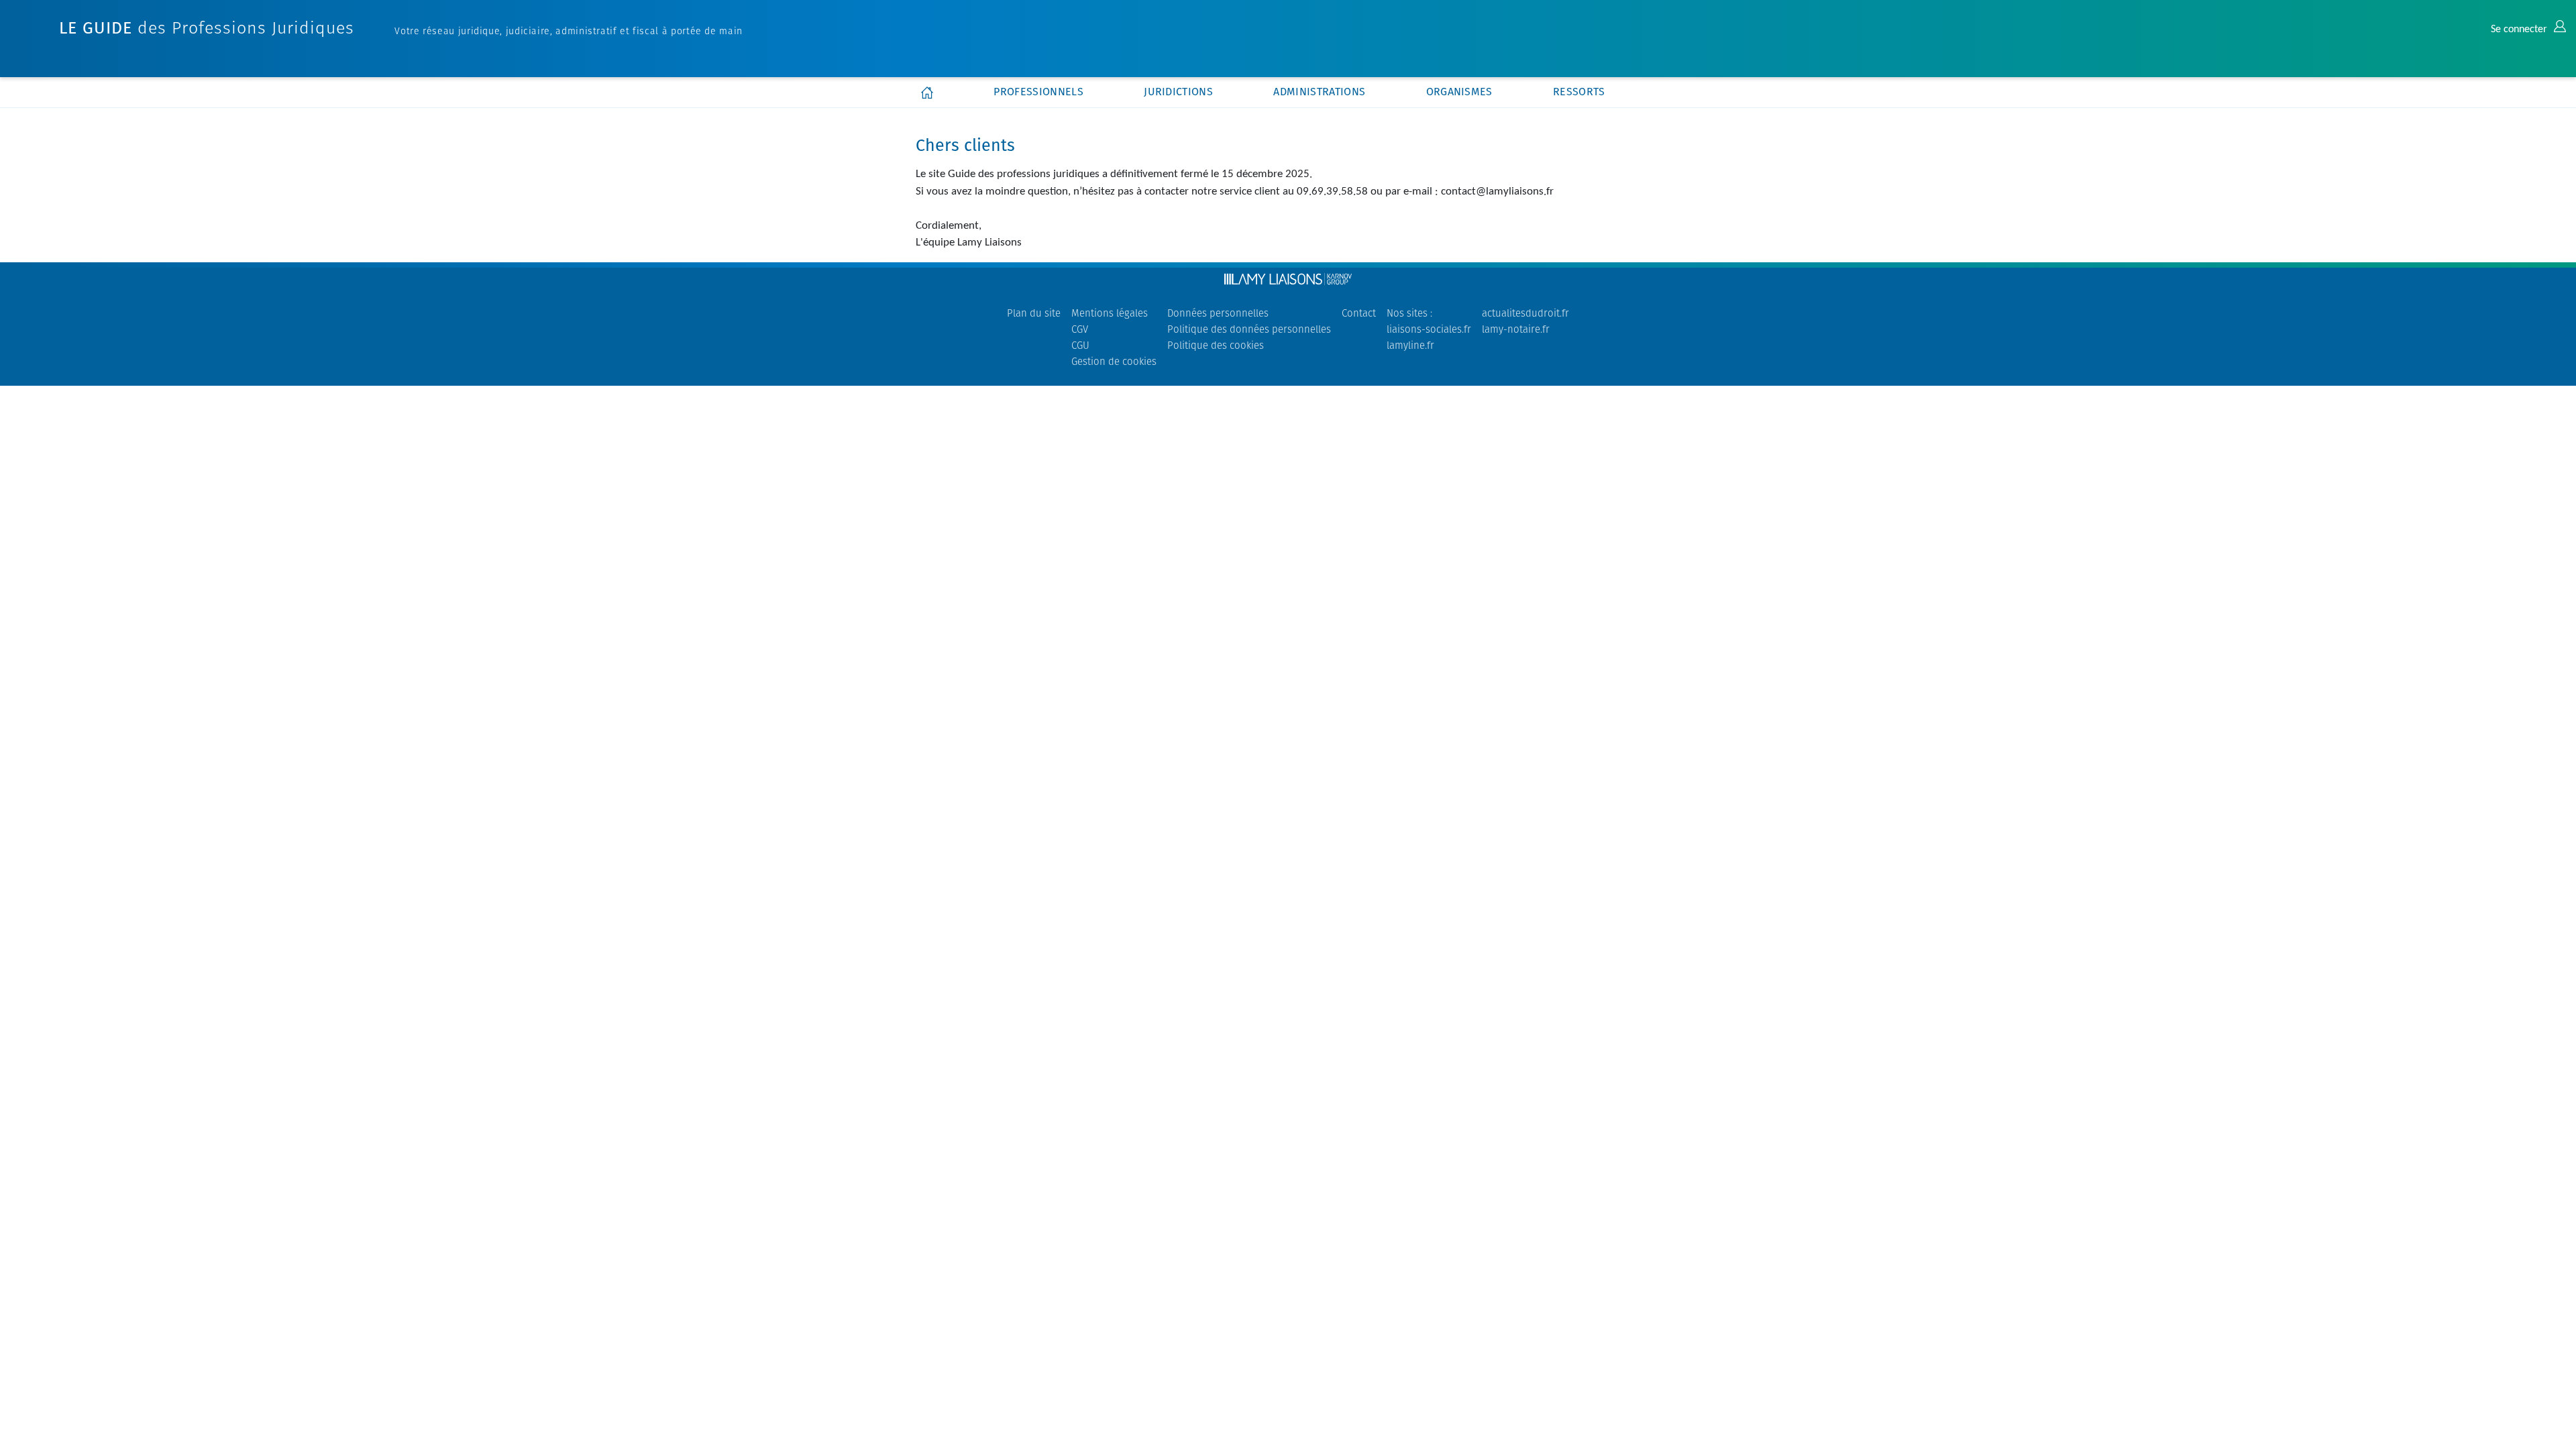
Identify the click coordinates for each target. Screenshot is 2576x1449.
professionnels (1038, 92)
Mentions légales (1110, 313)
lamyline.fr (1410, 345)
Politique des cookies (1216, 345)
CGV (1080, 329)
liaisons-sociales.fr (1429, 329)
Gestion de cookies (1114, 361)
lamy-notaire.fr (1516, 329)
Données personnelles (1218, 313)
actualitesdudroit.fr (1525, 313)
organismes (1459, 92)
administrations (1319, 92)
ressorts (1579, 92)
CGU (1080, 345)
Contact (1359, 313)
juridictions (1178, 92)
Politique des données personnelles (1249, 329)
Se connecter (2520, 30)
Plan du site (1034, 313)
